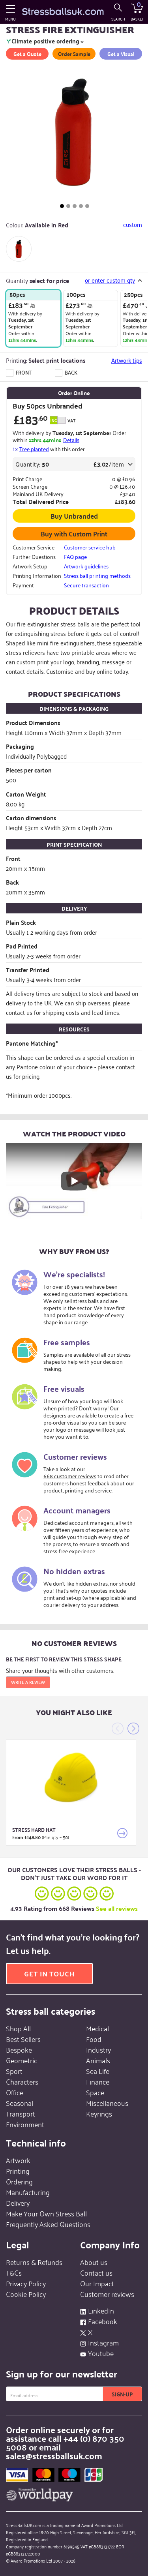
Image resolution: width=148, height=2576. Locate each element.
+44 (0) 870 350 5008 (65, 2442)
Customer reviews (107, 2294)
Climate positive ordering (45, 41)
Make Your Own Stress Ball (46, 2213)
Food (94, 2039)
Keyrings (99, 2113)
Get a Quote (27, 54)
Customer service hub (90, 547)
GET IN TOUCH (49, 1973)
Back (70, 372)
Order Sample (74, 54)
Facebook (103, 2321)
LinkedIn (101, 2310)
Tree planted (34, 449)
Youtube (101, 2353)
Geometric (22, 2060)
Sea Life (98, 2071)
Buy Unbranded (74, 516)
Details (71, 440)
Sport (14, 2071)
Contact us (96, 2272)
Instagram (103, 2342)
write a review (28, 1682)
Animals (98, 2060)
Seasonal (20, 2103)
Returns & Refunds (34, 2262)
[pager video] (87, 206)
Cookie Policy (26, 2294)
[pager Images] (62, 206)
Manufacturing (28, 2192)
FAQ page (75, 557)
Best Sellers (23, 2039)
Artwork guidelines (86, 566)
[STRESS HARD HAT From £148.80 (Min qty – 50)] (71, 1778)
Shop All (18, 2028)
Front (23, 372)
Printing (18, 2171)
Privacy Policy (26, 2283)
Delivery (18, 2203)
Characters (22, 2081)
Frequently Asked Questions (48, 2224)
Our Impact (97, 2283)
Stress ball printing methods (97, 576)
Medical (97, 2028)
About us (94, 2262)
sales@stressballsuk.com (54, 2455)
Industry (98, 2049)
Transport (21, 2113)
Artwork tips (127, 360)
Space (95, 2092)
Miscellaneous (107, 2103)
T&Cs (14, 2272)
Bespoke (19, 2049)
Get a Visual (121, 54)
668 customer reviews (70, 1476)
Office (15, 2092)
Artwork (18, 2160)
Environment (25, 2124)
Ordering (19, 2181)
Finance (98, 2081)
